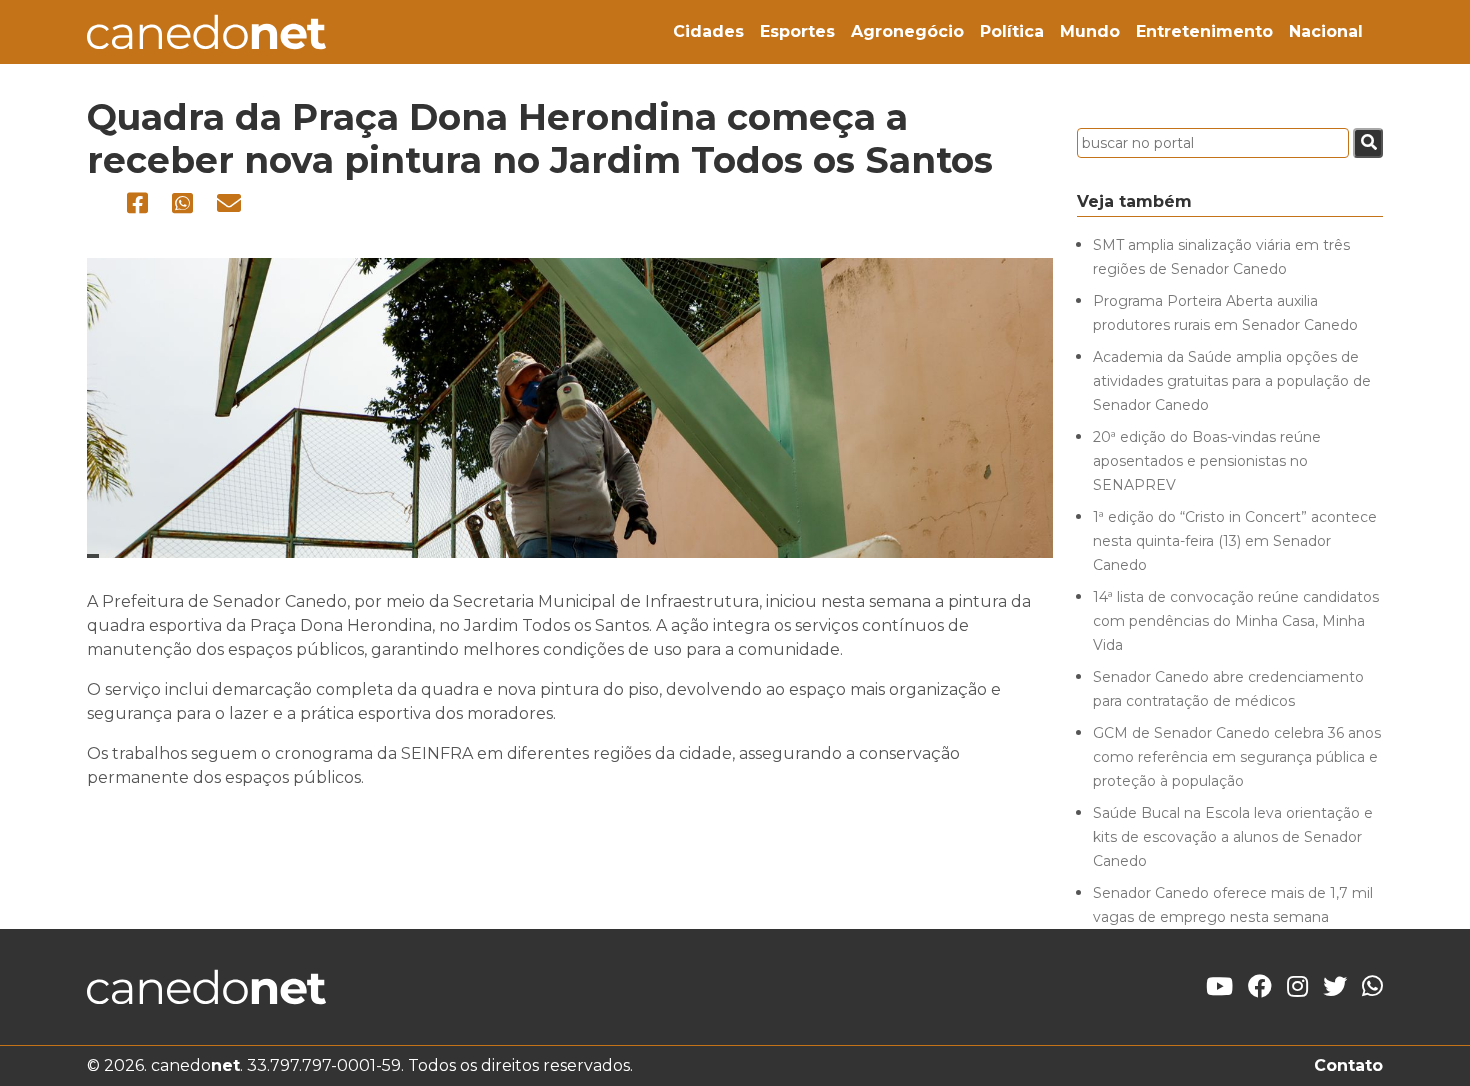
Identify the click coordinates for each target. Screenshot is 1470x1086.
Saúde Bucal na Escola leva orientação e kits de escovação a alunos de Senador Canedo (1233, 837)
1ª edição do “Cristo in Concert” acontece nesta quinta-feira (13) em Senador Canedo (1235, 541)
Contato (1348, 1065)
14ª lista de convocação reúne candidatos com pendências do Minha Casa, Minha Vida (1236, 621)
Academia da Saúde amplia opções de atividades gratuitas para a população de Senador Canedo (1232, 381)
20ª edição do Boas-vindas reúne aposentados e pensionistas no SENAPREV (1207, 461)
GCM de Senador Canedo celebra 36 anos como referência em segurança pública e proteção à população (1237, 757)
